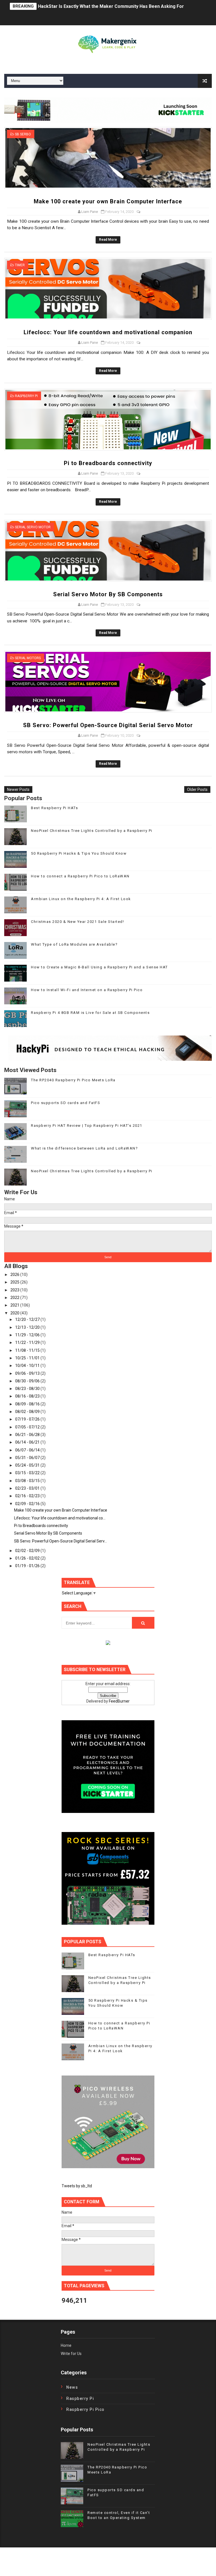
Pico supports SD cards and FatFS (66, 1103)
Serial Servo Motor (33, 527)
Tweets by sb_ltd (77, 2186)
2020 (15, 1313)
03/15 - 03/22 (28, 1473)
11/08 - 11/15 (28, 1350)
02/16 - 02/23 (28, 1496)
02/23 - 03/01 (28, 1488)
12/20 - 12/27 (28, 1319)
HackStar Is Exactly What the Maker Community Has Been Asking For (111, 6)
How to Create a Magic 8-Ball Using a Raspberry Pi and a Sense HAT (99, 967)
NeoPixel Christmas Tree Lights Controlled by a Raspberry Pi (92, 831)
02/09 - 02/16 (28, 1504)
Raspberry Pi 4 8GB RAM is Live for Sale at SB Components (90, 1013)
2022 (15, 1298)
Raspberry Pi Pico (85, 2409)
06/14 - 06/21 (28, 1442)
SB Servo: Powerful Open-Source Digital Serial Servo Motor (108, 725)
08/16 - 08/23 (28, 1396)
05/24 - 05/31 (28, 1465)
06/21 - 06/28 (28, 1435)
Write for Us (71, 2354)
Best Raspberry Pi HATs (54, 808)
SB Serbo (23, 134)
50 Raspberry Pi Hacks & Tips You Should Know (79, 853)
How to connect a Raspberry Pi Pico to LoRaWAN (80, 876)
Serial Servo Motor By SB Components (108, 594)
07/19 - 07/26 (28, 1419)
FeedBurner (119, 1701)
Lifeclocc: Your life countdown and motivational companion (108, 332)
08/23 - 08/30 (28, 1389)
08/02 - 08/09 (28, 1412)
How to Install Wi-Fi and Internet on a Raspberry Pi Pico (87, 990)
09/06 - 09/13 (28, 1373)
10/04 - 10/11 (28, 1366)
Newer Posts (18, 789)
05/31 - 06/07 (28, 1458)
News (72, 2387)
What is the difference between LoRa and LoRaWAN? (84, 1148)
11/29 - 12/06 (28, 1335)
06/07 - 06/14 (28, 1450)
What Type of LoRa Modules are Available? (74, 944)
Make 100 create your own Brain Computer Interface (108, 201)
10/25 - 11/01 (28, 1358)
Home (66, 2345)
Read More (108, 240)
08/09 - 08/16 (28, 1404)
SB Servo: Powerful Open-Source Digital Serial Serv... (60, 1541)
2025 (15, 1282)
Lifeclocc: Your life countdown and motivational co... (60, 1518)
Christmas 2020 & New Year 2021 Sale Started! (77, 922)
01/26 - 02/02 (28, 1558)
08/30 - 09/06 (28, 1381)
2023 (15, 1290)
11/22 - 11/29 (28, 1342)
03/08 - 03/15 (28, 1481)
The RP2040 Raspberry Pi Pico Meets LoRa (73, 1080)
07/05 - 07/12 (28, 1427)
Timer (20, 265)
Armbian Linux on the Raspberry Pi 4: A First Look (81, 899)
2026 (15, 1275)
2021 (15, 1305)
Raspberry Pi (26, 396)
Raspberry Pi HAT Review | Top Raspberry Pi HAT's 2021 (87, 1126)
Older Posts (197, 789)
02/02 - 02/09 (28, 1551)
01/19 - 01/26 (28, 1566)
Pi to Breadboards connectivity (108, 463)
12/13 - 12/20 (28, 1327)
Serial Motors (28, 658)
